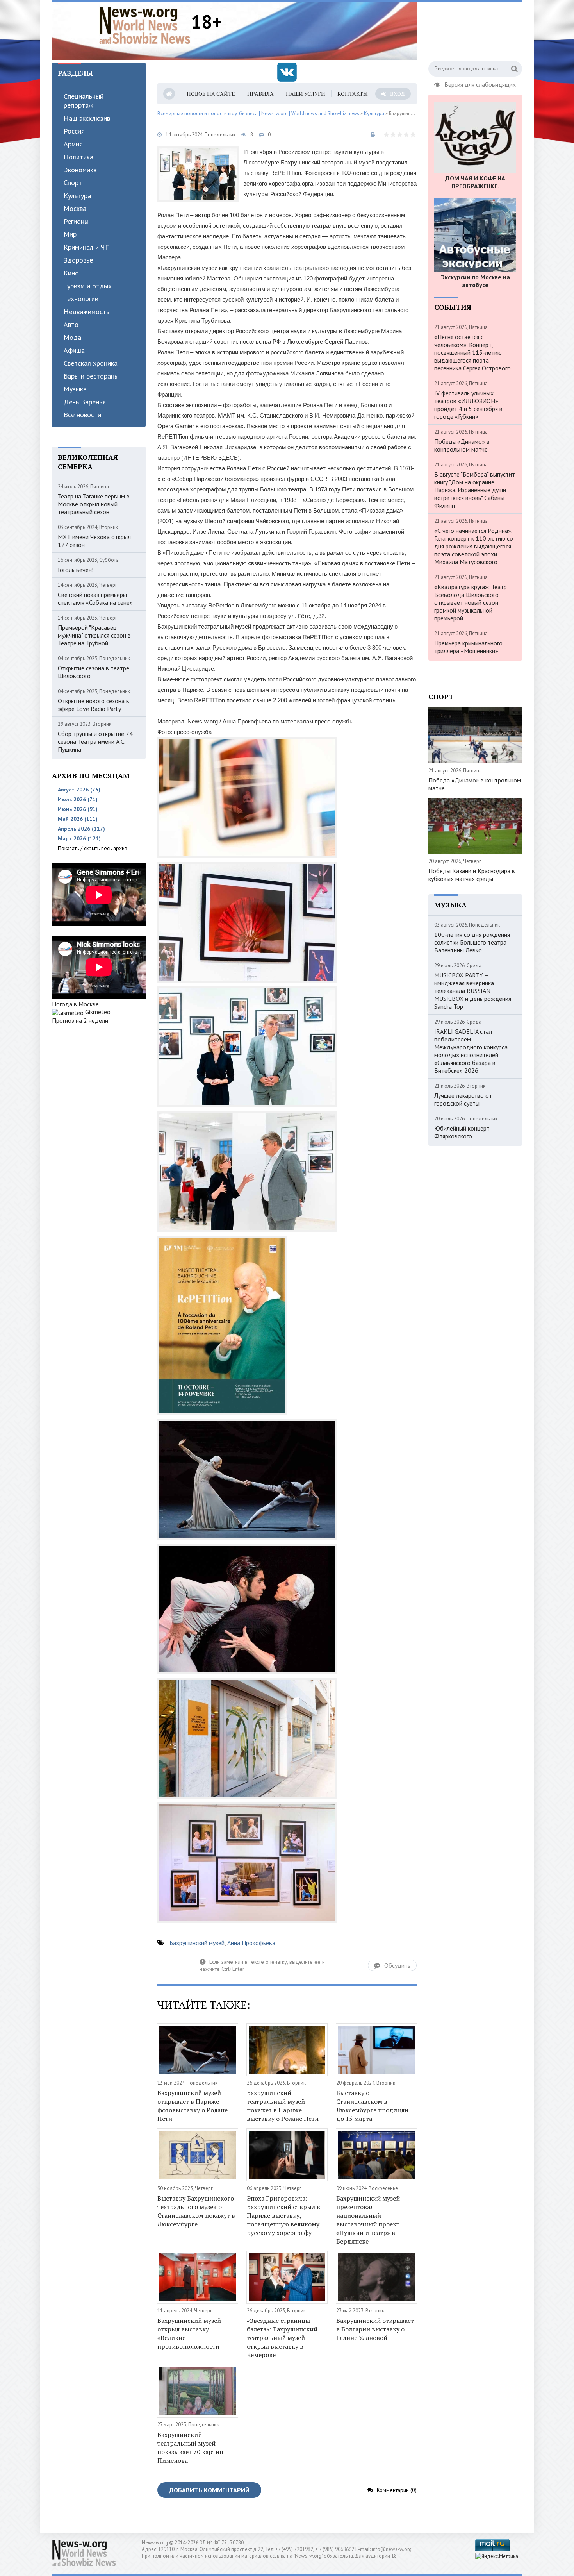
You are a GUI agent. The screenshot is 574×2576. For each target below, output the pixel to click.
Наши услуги (306, 94)
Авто (71, 324)
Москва (75, 208)
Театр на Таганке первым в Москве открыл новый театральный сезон (94, 504)
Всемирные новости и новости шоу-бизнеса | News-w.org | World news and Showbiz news (258, 113)
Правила (260, 94)
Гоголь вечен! (76, 570)
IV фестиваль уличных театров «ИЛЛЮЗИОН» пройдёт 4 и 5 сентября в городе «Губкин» (468, 405)
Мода (72, 337)
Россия (74, 131)
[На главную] (145, 25)
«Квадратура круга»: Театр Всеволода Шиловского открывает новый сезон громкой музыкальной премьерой (471, 602)
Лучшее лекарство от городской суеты (463, 1099)
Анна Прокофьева (251, 1943)
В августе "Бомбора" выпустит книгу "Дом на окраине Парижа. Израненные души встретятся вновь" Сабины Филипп (475, 490)
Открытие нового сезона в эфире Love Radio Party (94, 705)
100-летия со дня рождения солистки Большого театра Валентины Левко (472, 942)
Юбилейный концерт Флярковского (462, 1132)
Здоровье (78, 260)
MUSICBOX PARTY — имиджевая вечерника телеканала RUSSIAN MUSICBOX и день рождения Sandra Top (473, 991)
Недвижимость (86, 312)
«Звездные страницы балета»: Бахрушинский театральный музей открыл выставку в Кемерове (282, 2338)
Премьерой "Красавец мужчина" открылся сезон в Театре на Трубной (94, 635)
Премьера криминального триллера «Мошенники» (468, 647)
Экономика (80, 170)
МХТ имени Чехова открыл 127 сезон (94, 541)
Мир (70, 234)
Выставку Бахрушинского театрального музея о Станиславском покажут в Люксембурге (196, 2211)
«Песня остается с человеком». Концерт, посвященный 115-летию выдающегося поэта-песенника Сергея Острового (472, 352)
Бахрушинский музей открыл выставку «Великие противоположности (189, 2333)
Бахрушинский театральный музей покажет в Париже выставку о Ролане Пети (283, 2106)
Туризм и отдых (88, 286)
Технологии (81, 299)
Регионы (76, 221)
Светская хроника (91, 363)
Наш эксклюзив (87, 118)
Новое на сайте (211, 94)
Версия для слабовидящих (480, 84)
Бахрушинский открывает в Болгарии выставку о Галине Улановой (375, 2329)
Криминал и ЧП (87, 247)
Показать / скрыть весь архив (93, 848)
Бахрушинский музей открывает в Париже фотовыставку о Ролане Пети (193, 2106)
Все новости (82, 415)
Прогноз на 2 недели (80, 1020)
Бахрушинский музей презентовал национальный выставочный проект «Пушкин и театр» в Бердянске (368, 2220)
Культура (77, 196)
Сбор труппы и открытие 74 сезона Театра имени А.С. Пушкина (95, 741)
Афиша (74, 350)
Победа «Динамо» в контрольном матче (462, 445)
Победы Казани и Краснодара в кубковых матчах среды (472, 875)
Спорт (73, 183)
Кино (71, 273)
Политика (78, 157)
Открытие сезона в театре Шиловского (94, 672)
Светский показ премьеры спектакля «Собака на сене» (95, 598)
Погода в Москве (75, 1004)
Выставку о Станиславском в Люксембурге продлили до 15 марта (372, 2106)
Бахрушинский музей (197, 1943)
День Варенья (85, 402)
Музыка (75, 389)
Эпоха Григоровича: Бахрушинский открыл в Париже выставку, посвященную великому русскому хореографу (283, 2215)
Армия (73, 144)
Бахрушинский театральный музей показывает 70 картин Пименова (190, 2447)
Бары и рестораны (91, 376)
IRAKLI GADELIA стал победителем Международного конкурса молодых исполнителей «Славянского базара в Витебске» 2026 (471, 1051)
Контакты (353, 94)
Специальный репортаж (84, 101)
